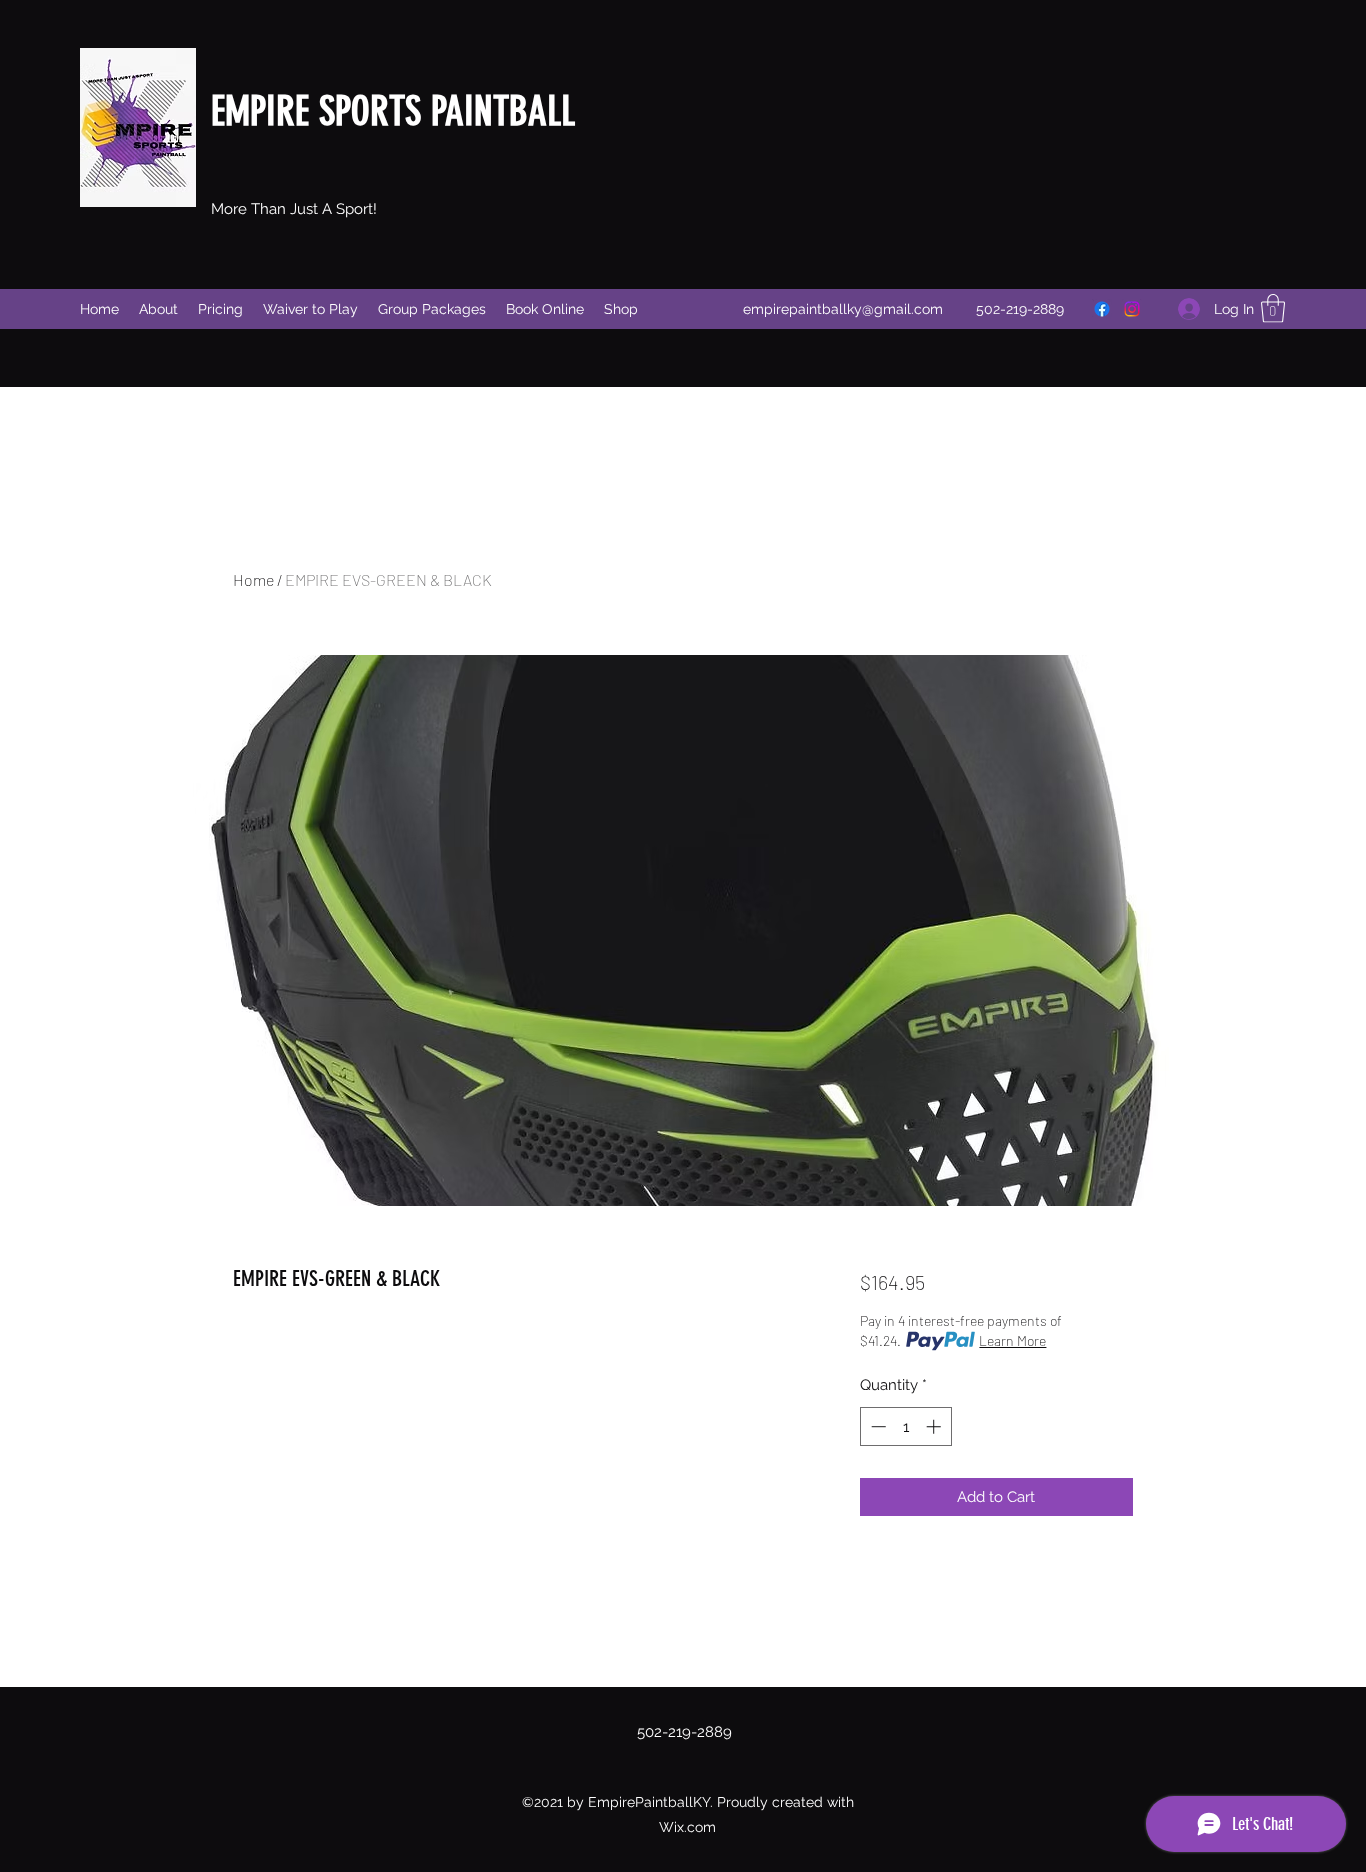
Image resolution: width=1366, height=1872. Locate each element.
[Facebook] (1102, 309)
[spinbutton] (905, 1426)
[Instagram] (1132, 309)
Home (253, 579)
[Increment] (935, 1426)
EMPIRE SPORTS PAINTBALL (393, 111)
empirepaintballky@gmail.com (843, 309)
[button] (1273, 308)
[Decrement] (876, 1426)
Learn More (1012, 1340)
